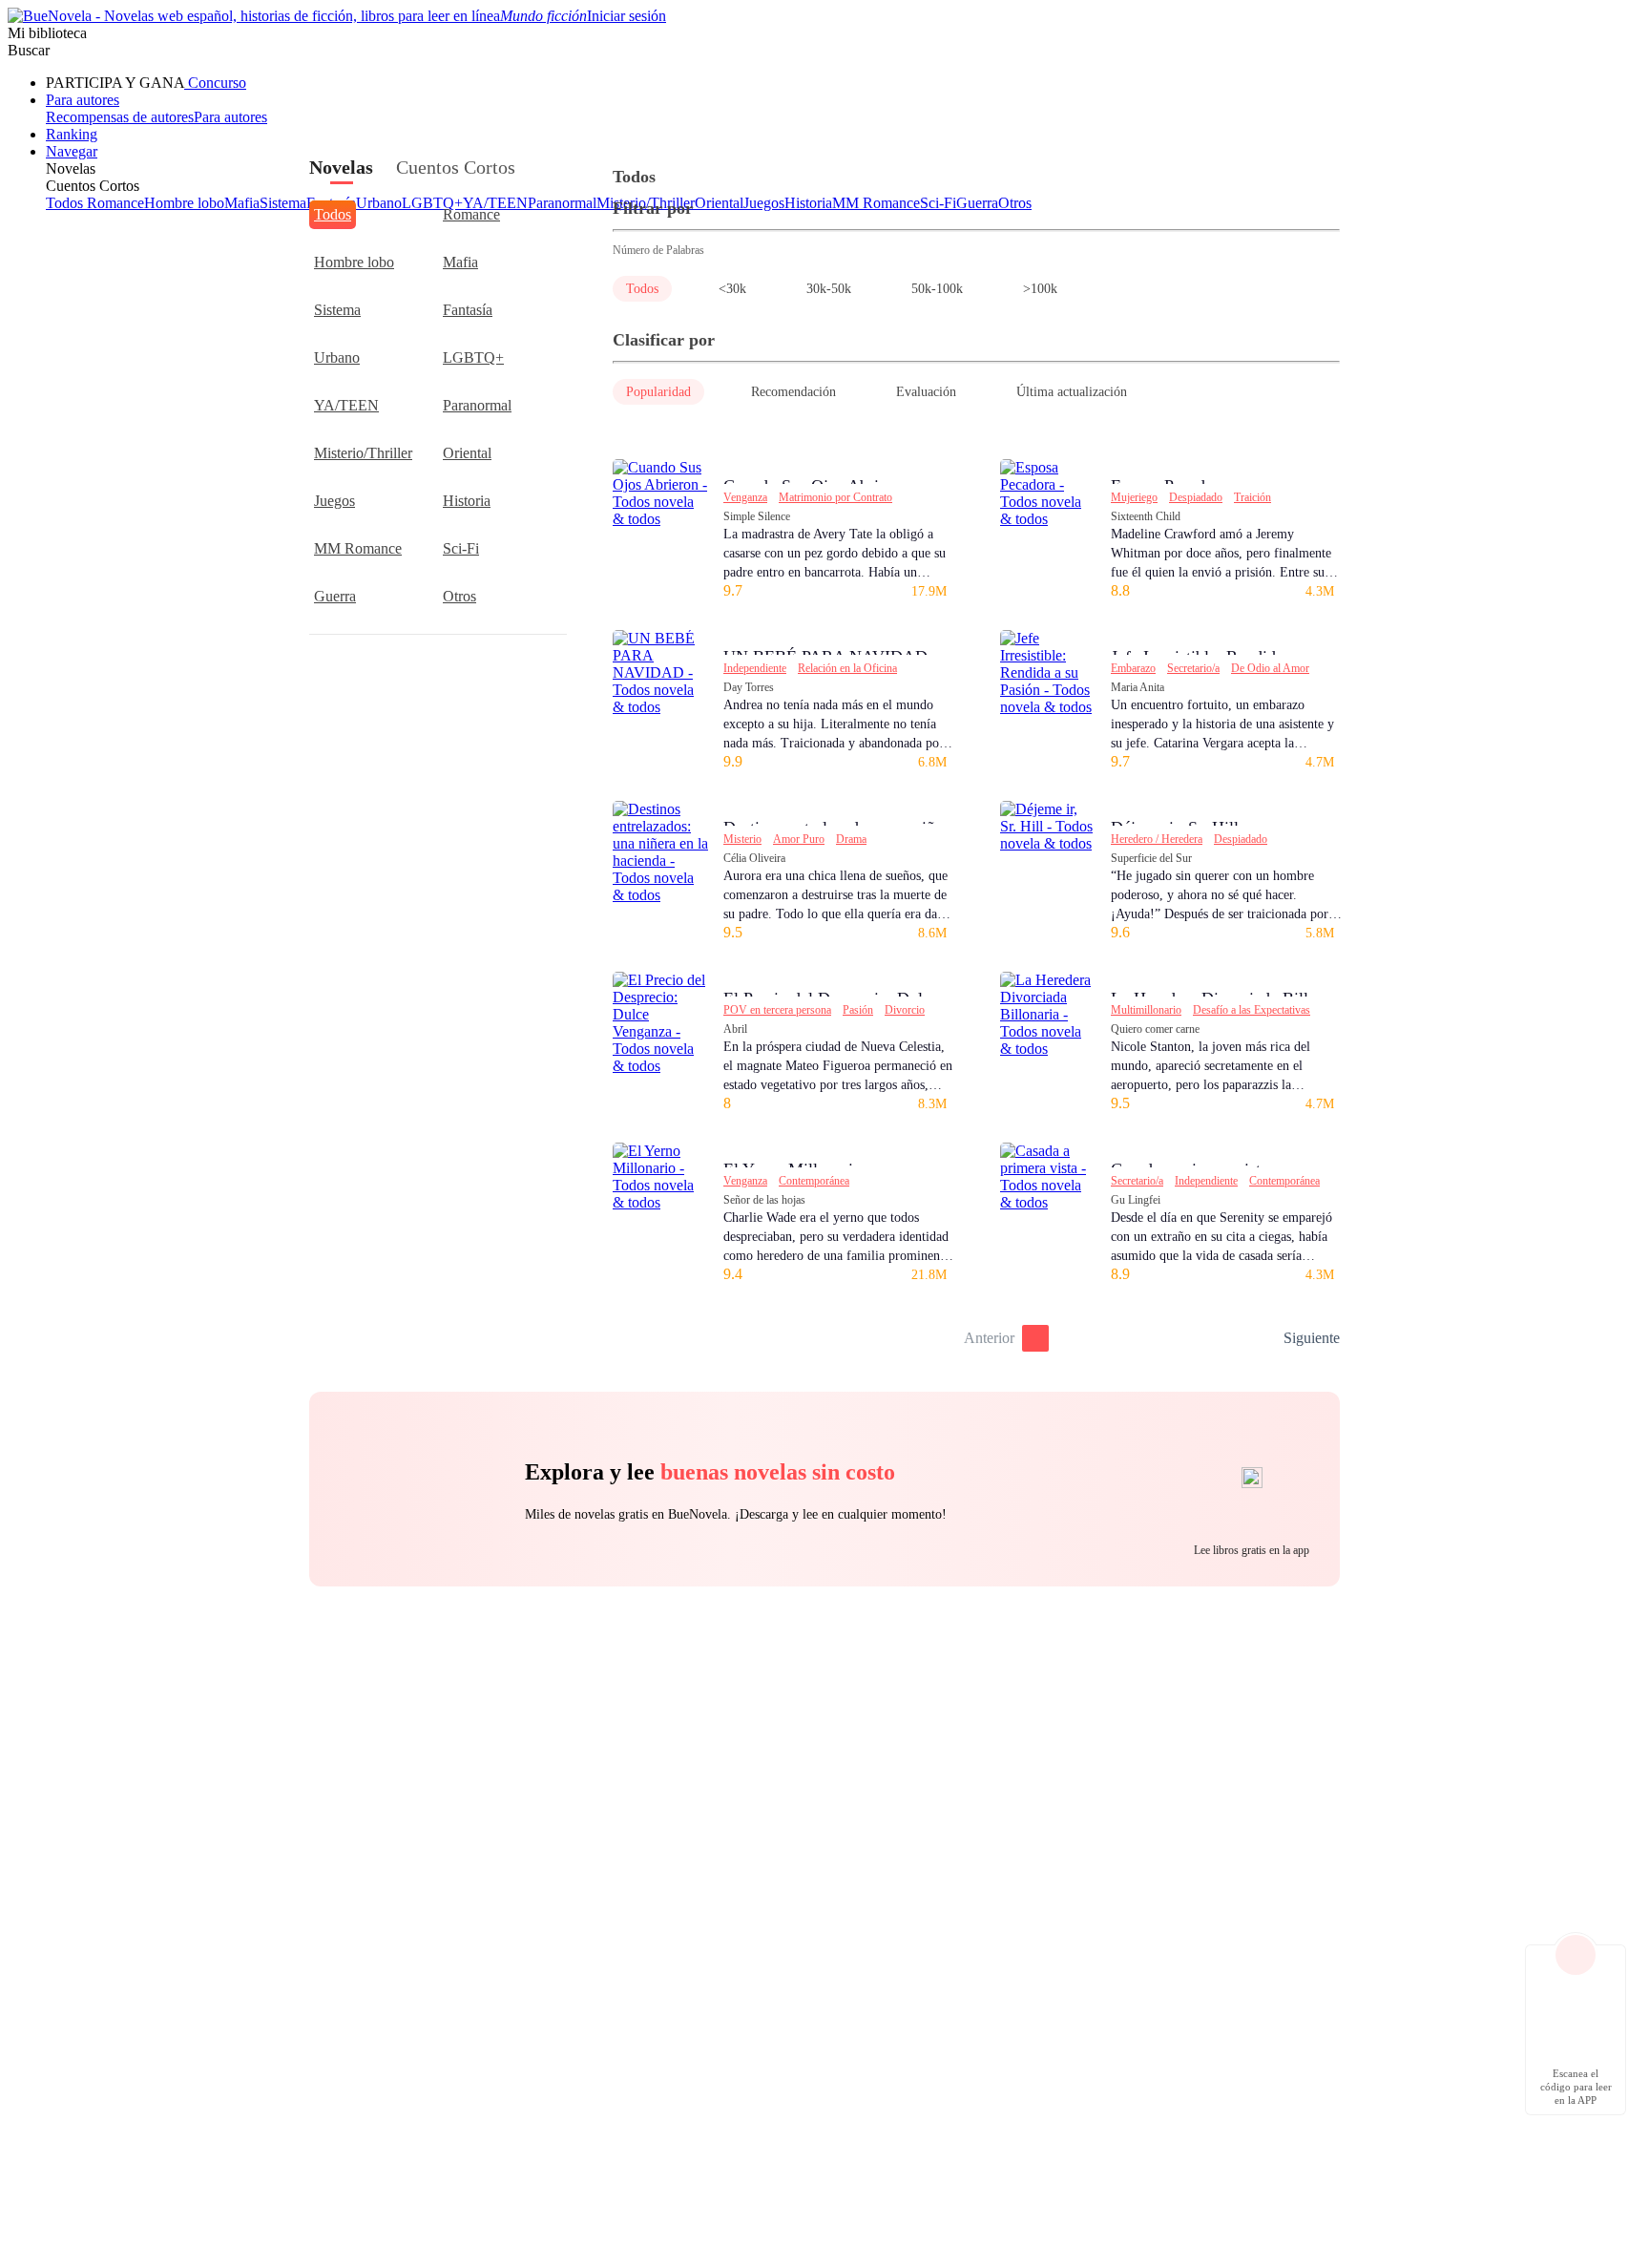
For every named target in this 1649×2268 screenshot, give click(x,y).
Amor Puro (799, 839)
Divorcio (905, 1010)
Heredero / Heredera (1157, 839)
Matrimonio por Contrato (835, 497)
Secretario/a (1193, 668)
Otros (459, 596)
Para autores (83, 100)
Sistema (337, 310)
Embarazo (1133, 668)
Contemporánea (814, 1181)
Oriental (467, 453)
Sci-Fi (461, 548)
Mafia (460, 262)
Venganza (745, 497)
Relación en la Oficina (847, 668)
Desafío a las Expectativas (1252, 1010)
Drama (851, 839)
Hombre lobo (354, 262)
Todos (333, 214)
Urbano (337, 357)
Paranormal (477, 405)
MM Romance (358, 548)
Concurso (215, 83)
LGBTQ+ (473, 357)
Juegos (334, 501)
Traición (1252, 497)
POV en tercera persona (777, 1010)
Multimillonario (1146, 1010)
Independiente (755, 668)
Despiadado (1196, 497)
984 (1263, 1338)
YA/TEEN (346, 405)
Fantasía (468, 310)
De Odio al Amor (1270, 668)
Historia (467, 501)
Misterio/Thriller (363, 453)
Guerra (335, 596)
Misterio (742, 839)
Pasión (858, 1010)
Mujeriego (1134, 497)
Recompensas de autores (120, 117)
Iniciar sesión (626, 16)
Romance (471, 214)
